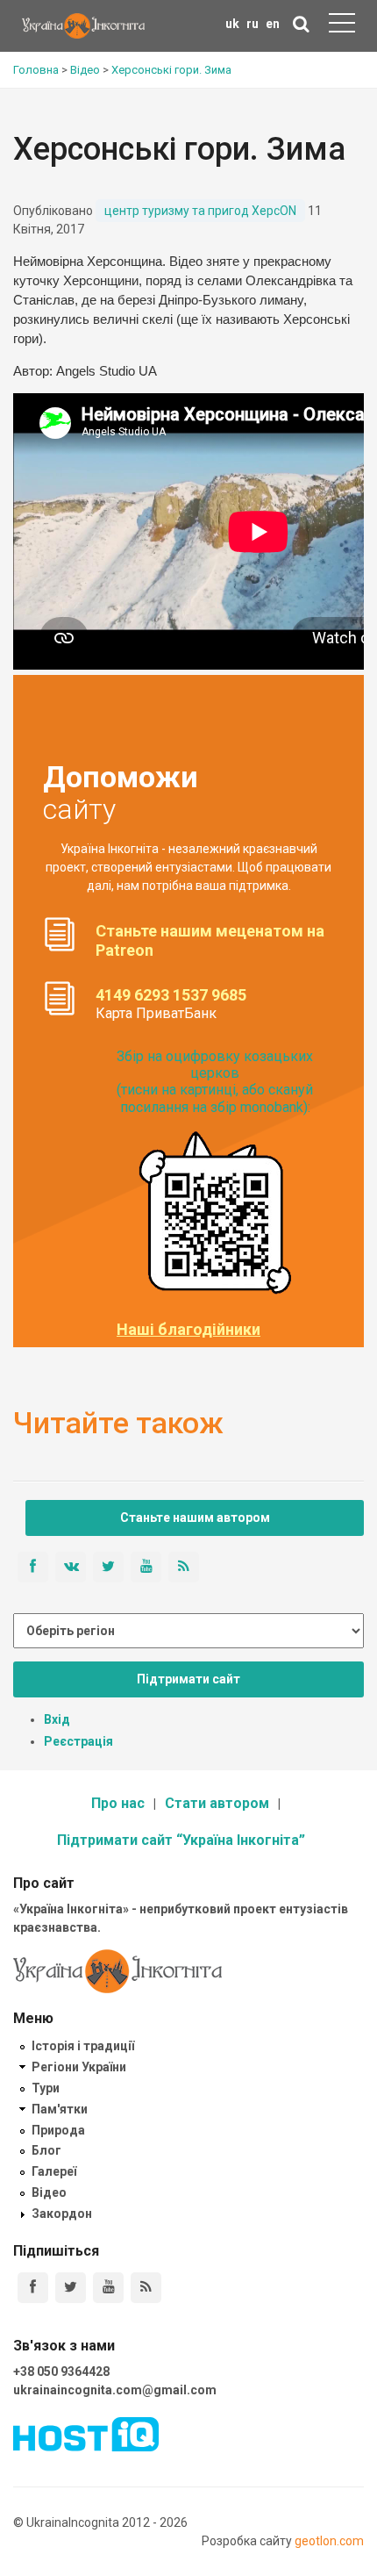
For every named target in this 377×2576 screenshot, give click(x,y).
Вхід (57, 1719)
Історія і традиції (83, 2046)
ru (253, 24)
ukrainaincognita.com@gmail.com (115, 2390)
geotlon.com (329, 2541)
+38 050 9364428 (61, 2371)
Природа (58, 2130)
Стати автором (217, 1803)
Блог (46, 2150)
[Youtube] (108, 2288)
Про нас (118, 1803)
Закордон (62, 2214)
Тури (46, 2088)
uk (232, 24)
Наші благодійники (188, 1330)
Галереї (54, 2171)
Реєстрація (78, 1741)
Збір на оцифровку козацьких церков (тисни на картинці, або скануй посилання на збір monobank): (215, 1082)
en (273, 24)
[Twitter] (71, 2288)
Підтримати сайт (188, 1679)
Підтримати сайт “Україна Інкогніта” (181, 1840)
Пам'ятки (60, 2109)
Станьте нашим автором (195, 1518)
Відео (49, 2192)
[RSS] (146, 2288)
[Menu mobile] (342, 26)
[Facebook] (33, 2288)
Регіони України (79, 2067)
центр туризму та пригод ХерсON (200, 211)
